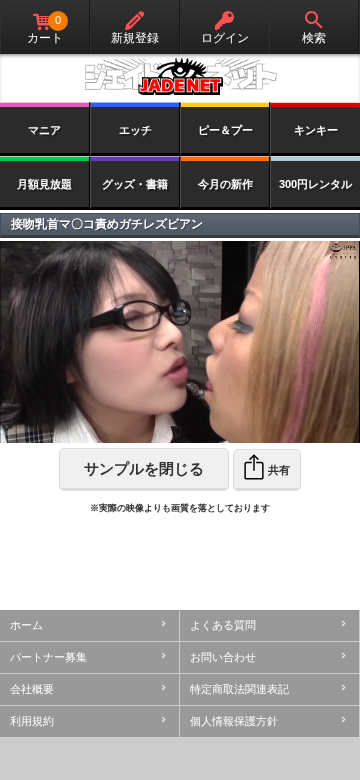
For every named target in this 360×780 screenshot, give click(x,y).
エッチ (135, 130)
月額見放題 (44, 184)
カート (45, 29)
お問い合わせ (223, 657)
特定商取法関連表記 (239, 689)
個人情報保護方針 (234, 721)
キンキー (316, 130)
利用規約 (32, 721)
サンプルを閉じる (144, 468)
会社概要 (32, 689)
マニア (44, 130)
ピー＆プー (225, 130)
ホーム (26, 625)
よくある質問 (223, 625)
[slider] (138, 428)
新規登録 (135, 38)
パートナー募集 (48, 657)
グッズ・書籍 (135, 184)
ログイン (225, 38)
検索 (314, 38)
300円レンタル (315, 184)
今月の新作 (225, 184)
